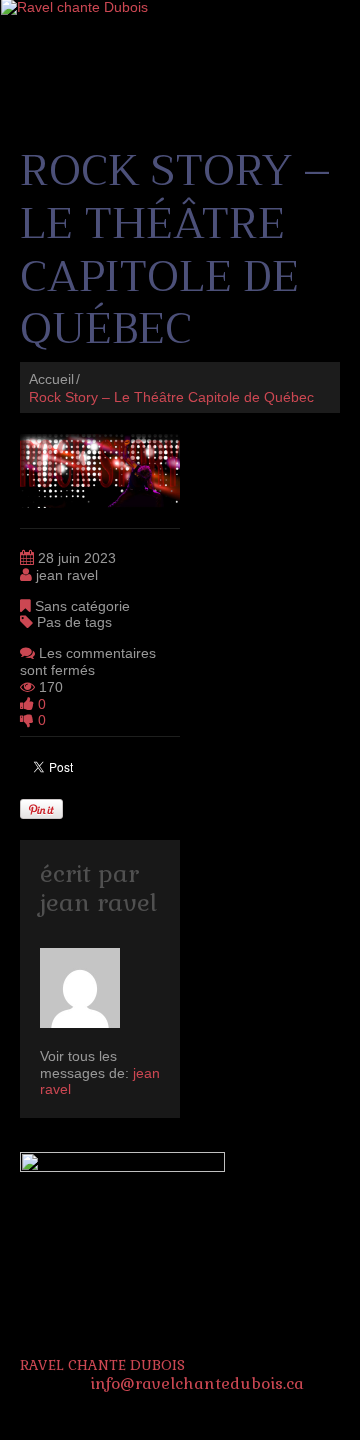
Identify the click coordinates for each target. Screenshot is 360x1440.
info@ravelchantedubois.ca (197, 1383)
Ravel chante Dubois (102, 1365)
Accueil (51, 379)
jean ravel (67, 575)
